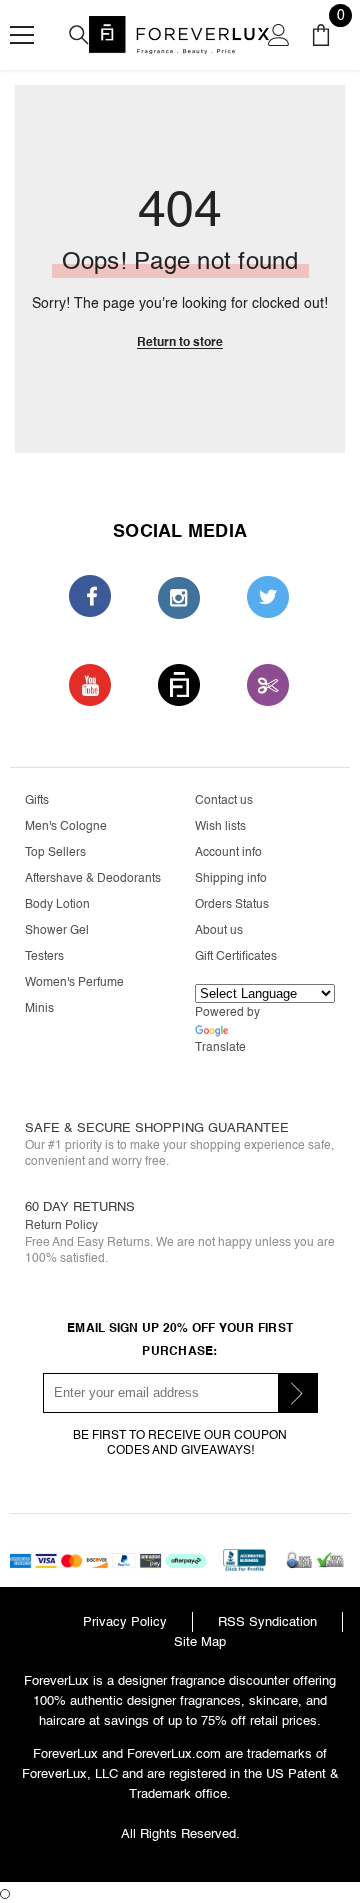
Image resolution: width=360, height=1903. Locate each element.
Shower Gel (57, 930)
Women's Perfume (74, 982)
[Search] (79, 35)
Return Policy (61, 1225)
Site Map (200, 1641)
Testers (44, 956)
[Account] (279, 35)
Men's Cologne (66, 826)
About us (219, 930)
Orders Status (232, 904)
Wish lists (220, 826)
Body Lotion (57, 904)
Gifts (37, 800)
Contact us (224, 800)
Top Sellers (55, 852)
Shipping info (231, 878)
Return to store (180, 342)
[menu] (22, 35)
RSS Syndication (267, 1621)
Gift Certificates (236, 956)
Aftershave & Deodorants (93, 878)
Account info (228, 852)
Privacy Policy (125, 1621)
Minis (39, 1008)
